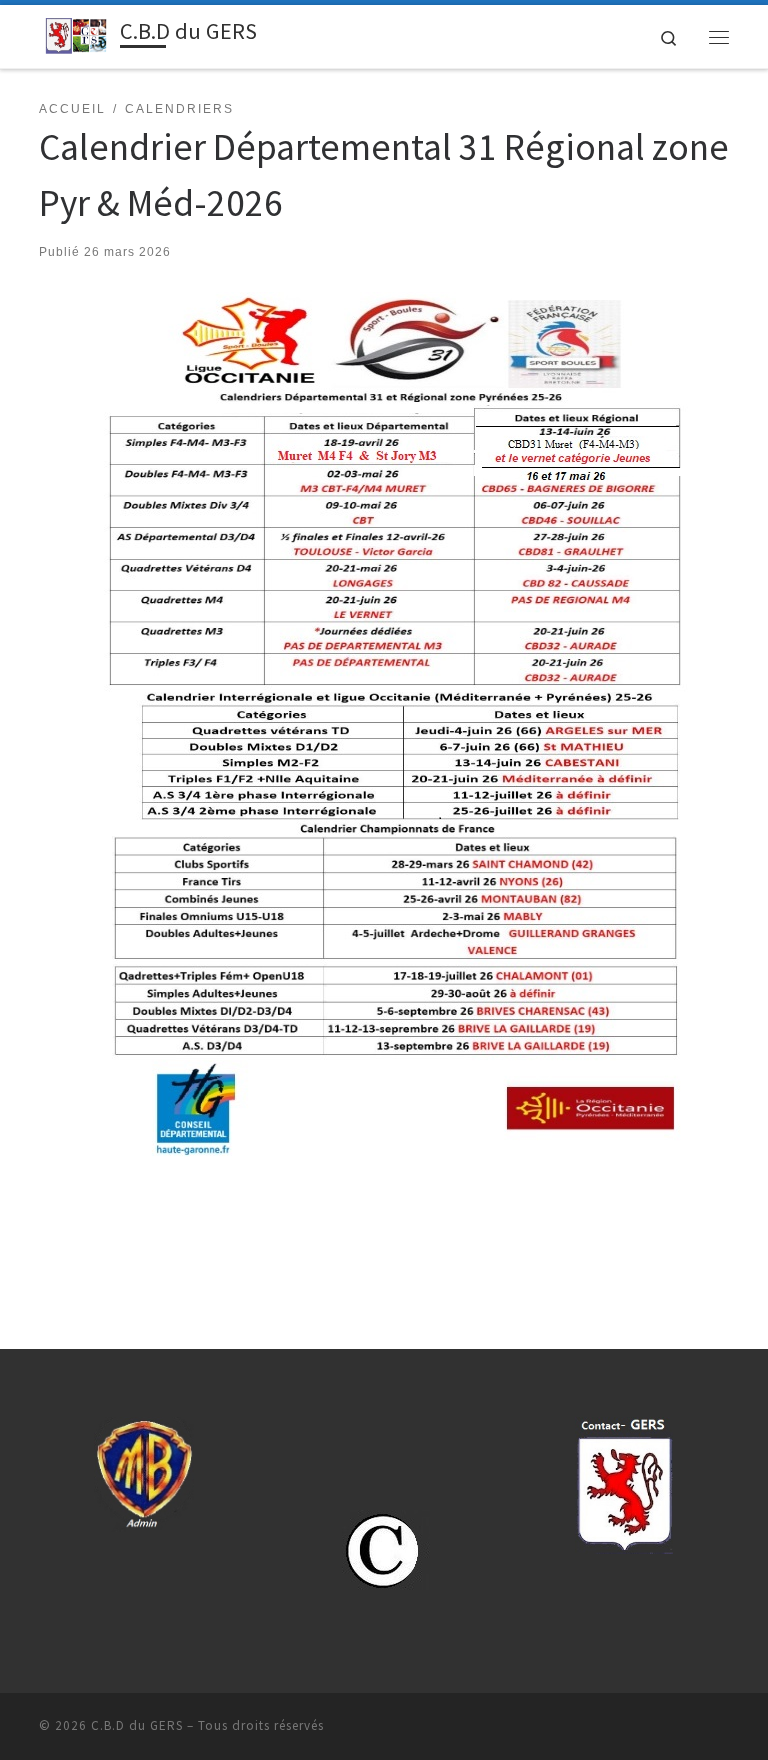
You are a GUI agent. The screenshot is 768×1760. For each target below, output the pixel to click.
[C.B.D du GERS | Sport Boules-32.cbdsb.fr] (76, 34)
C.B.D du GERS (137, 1725)
